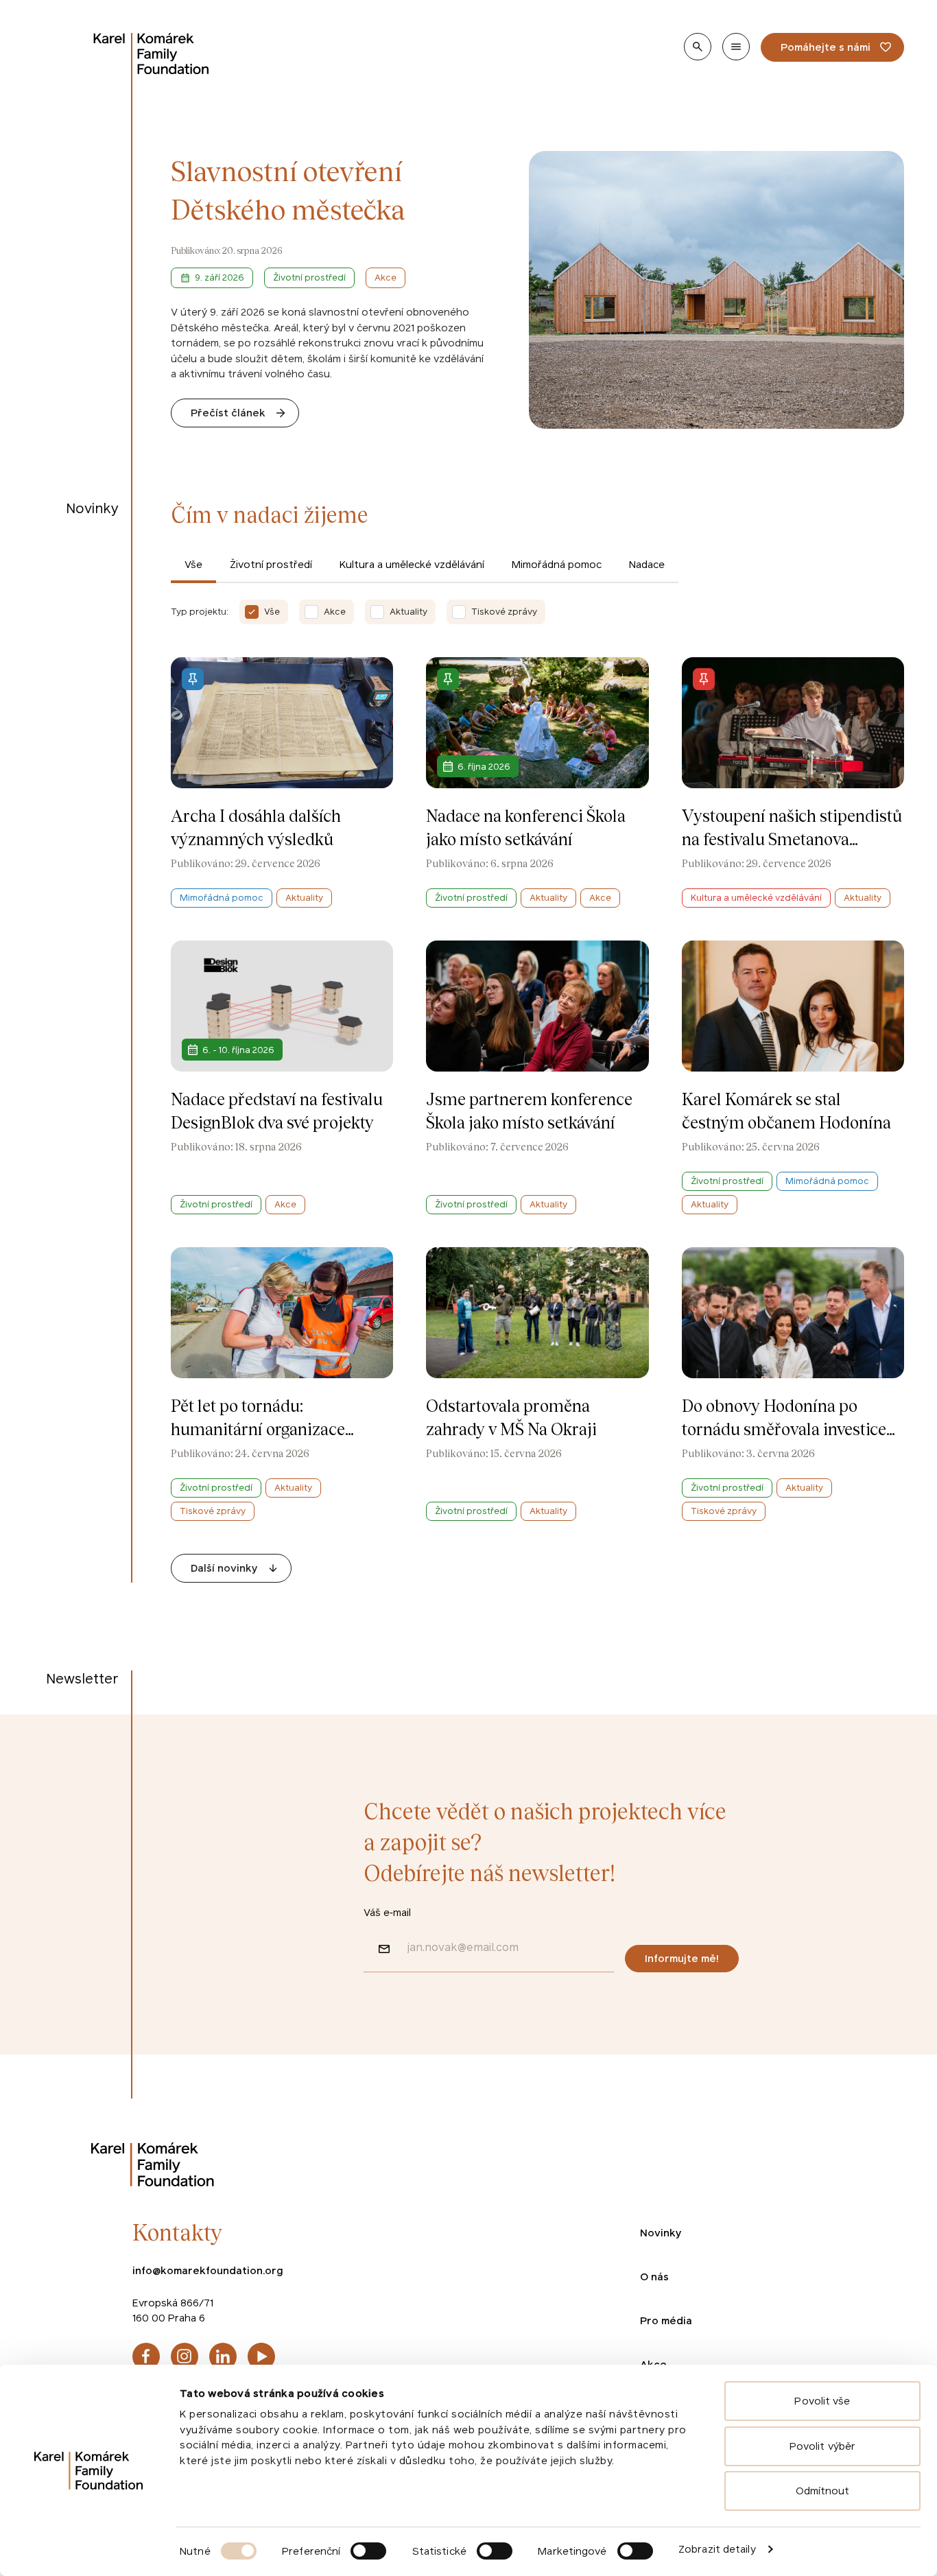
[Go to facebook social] (146, 2356)
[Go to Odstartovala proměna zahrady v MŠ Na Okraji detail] (537, 1384)
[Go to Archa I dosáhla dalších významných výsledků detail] (282, 782)
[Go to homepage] (152, 54)
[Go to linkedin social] (223, 2356)
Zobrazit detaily (717, 2549)
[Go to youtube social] (261, 2356)
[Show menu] (736, 47)
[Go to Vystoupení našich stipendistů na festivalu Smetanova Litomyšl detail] (793, 782)
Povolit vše (822, 2401)
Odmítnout (823, 2491)
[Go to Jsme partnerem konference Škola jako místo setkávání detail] (537, 1077)
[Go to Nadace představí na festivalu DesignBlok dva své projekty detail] (282, 1077)
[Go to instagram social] (185, 2356)
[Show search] (698, 47)
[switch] (368, 2551)
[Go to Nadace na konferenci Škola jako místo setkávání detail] (537, 782)
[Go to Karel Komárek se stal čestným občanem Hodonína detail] (793, 1077)
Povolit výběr (822, 2446)
